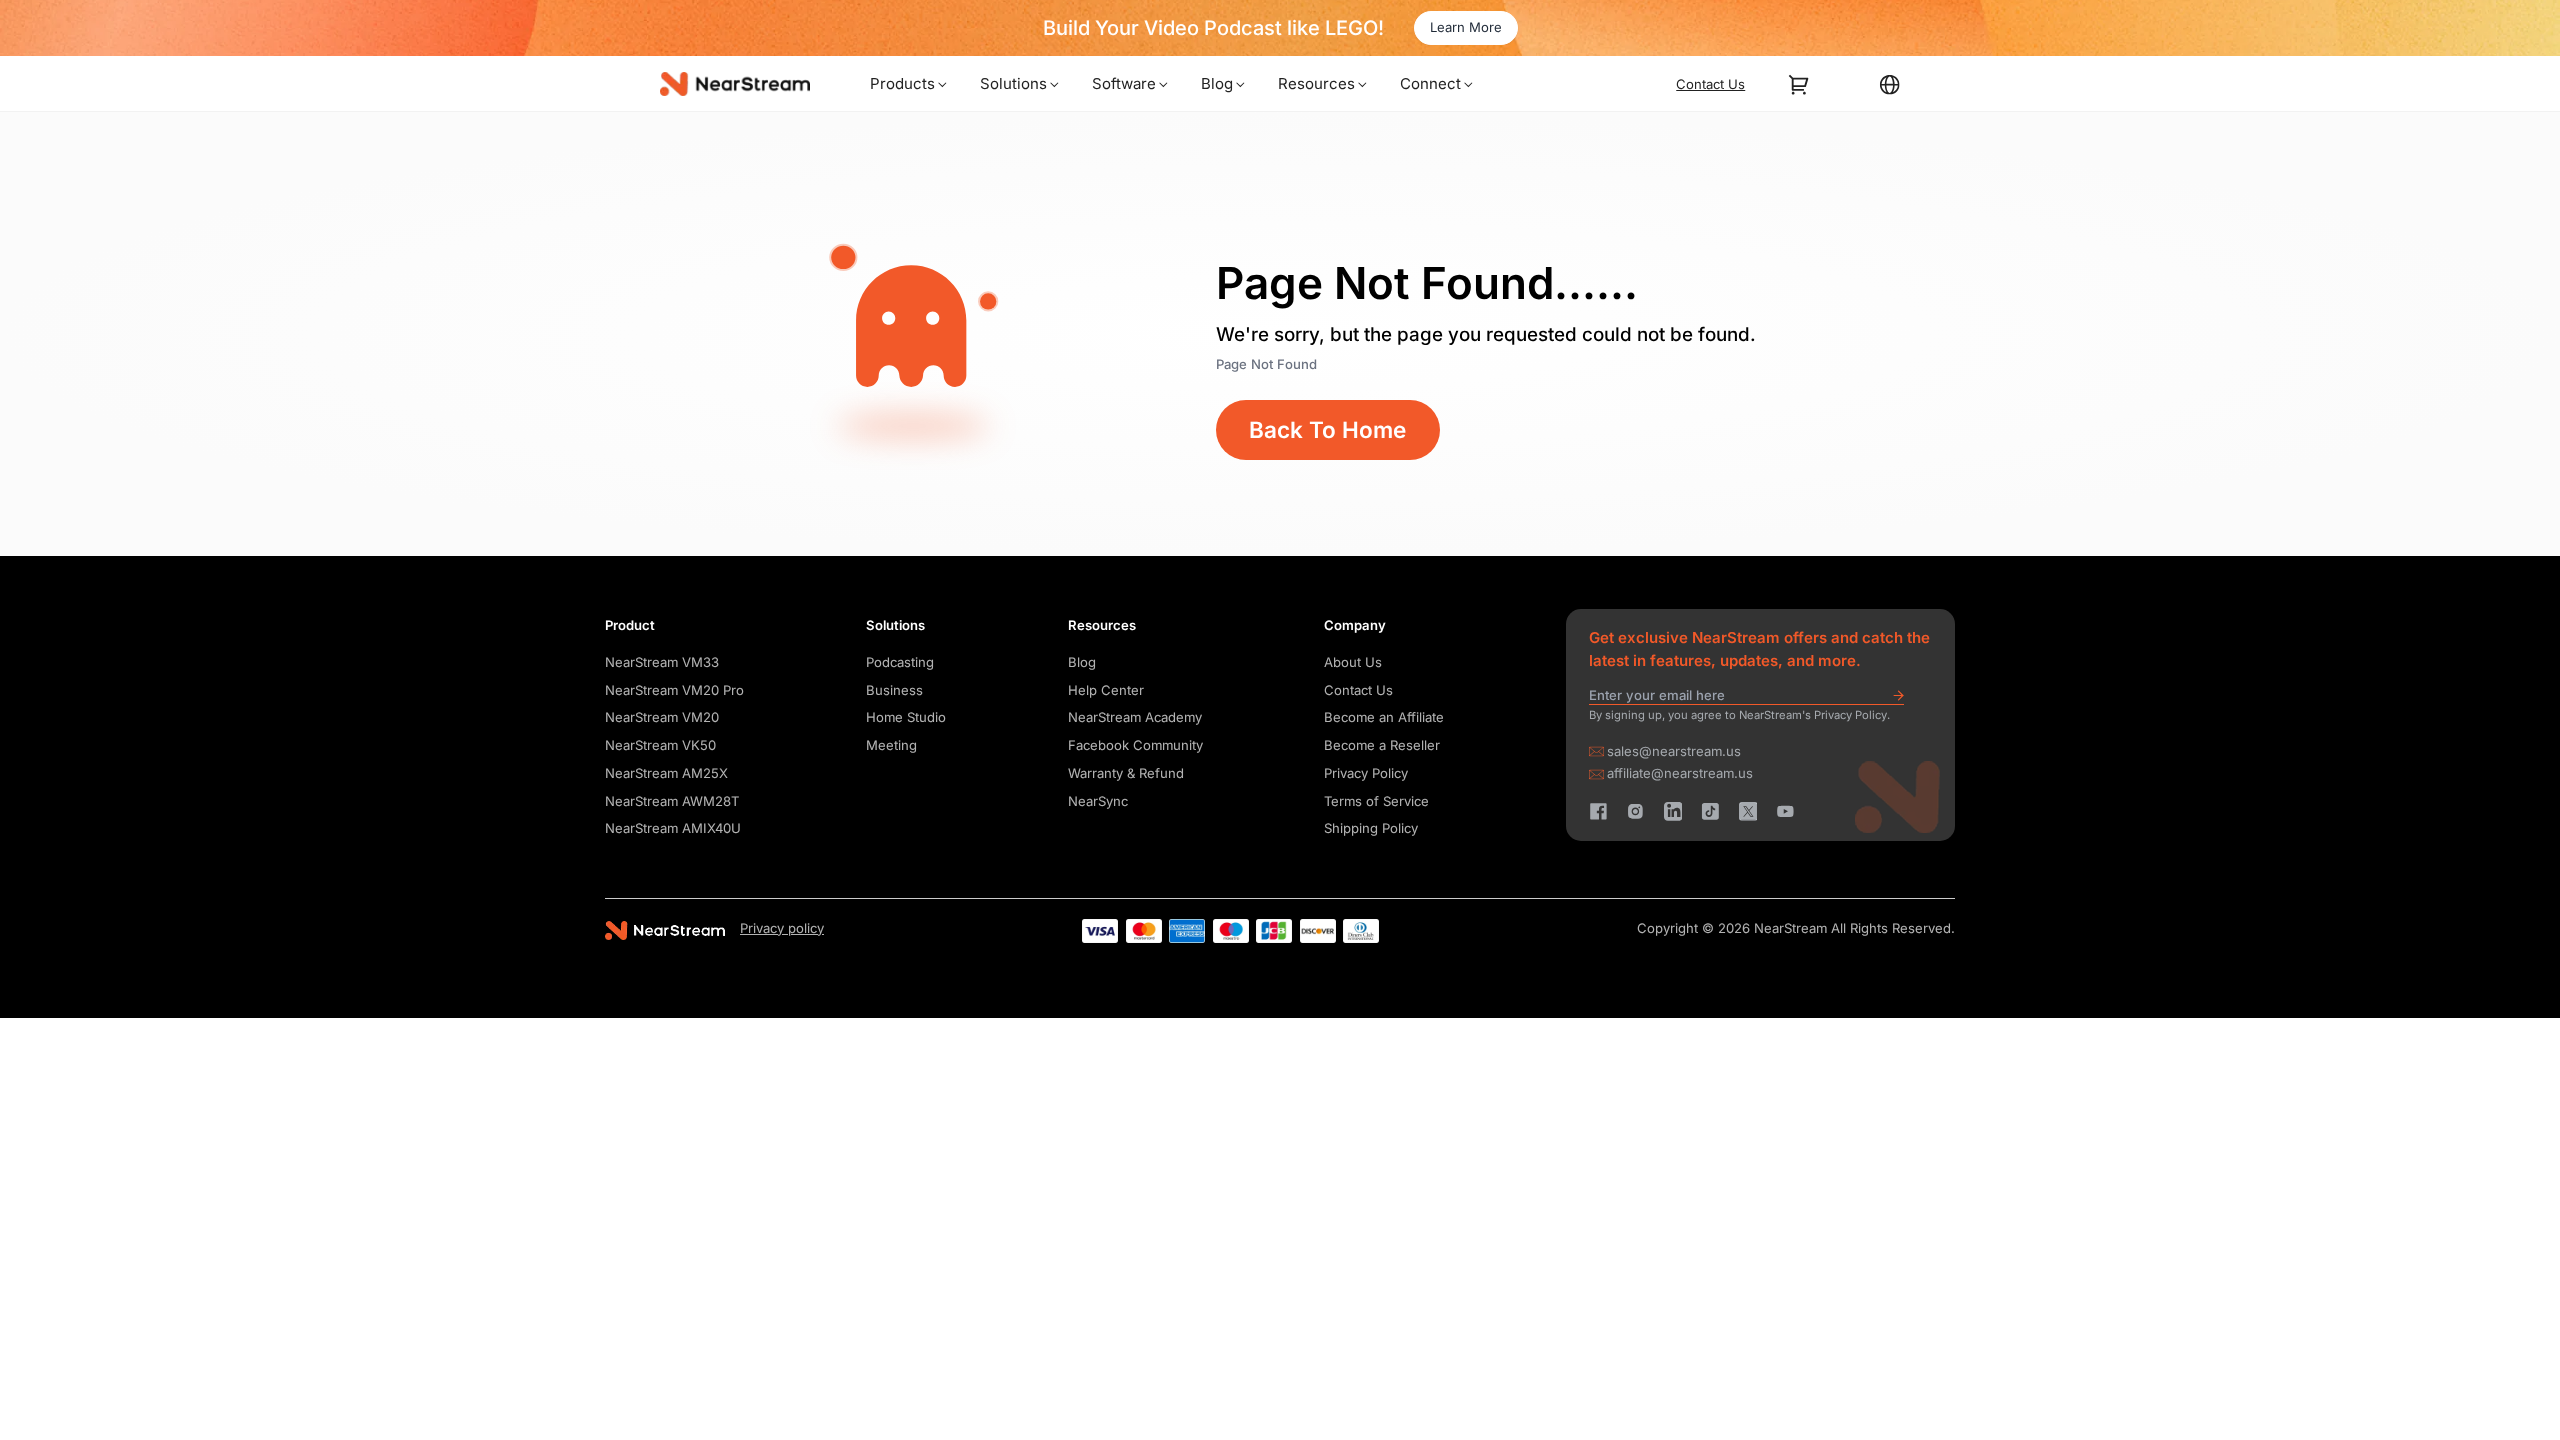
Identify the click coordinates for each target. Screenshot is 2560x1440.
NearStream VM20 (662, 717)
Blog (1082, 662)
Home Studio (906, 717)
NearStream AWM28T (672, 801)
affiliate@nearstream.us (1680, 773)
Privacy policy (782, 928)
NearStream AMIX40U (673, 828)
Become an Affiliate (1384, 717)
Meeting (891, 745)
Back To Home (1327, 429)
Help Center (1106, 690)
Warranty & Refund (1126, 773)
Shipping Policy (1371, 828)
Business (894, 690)
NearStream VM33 (662, 662)
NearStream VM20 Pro (674, 690)
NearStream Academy (1135, 717)
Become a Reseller (1382, 745)
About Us (1353, 662)
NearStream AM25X (666, 773)
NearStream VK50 (660, 745)
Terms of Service (1376, 801)
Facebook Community (1135, 745)
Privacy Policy (1366, 773)
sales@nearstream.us (1674, 751)
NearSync (1098, 801)
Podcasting (900, 662)
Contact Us (1358, 690)
